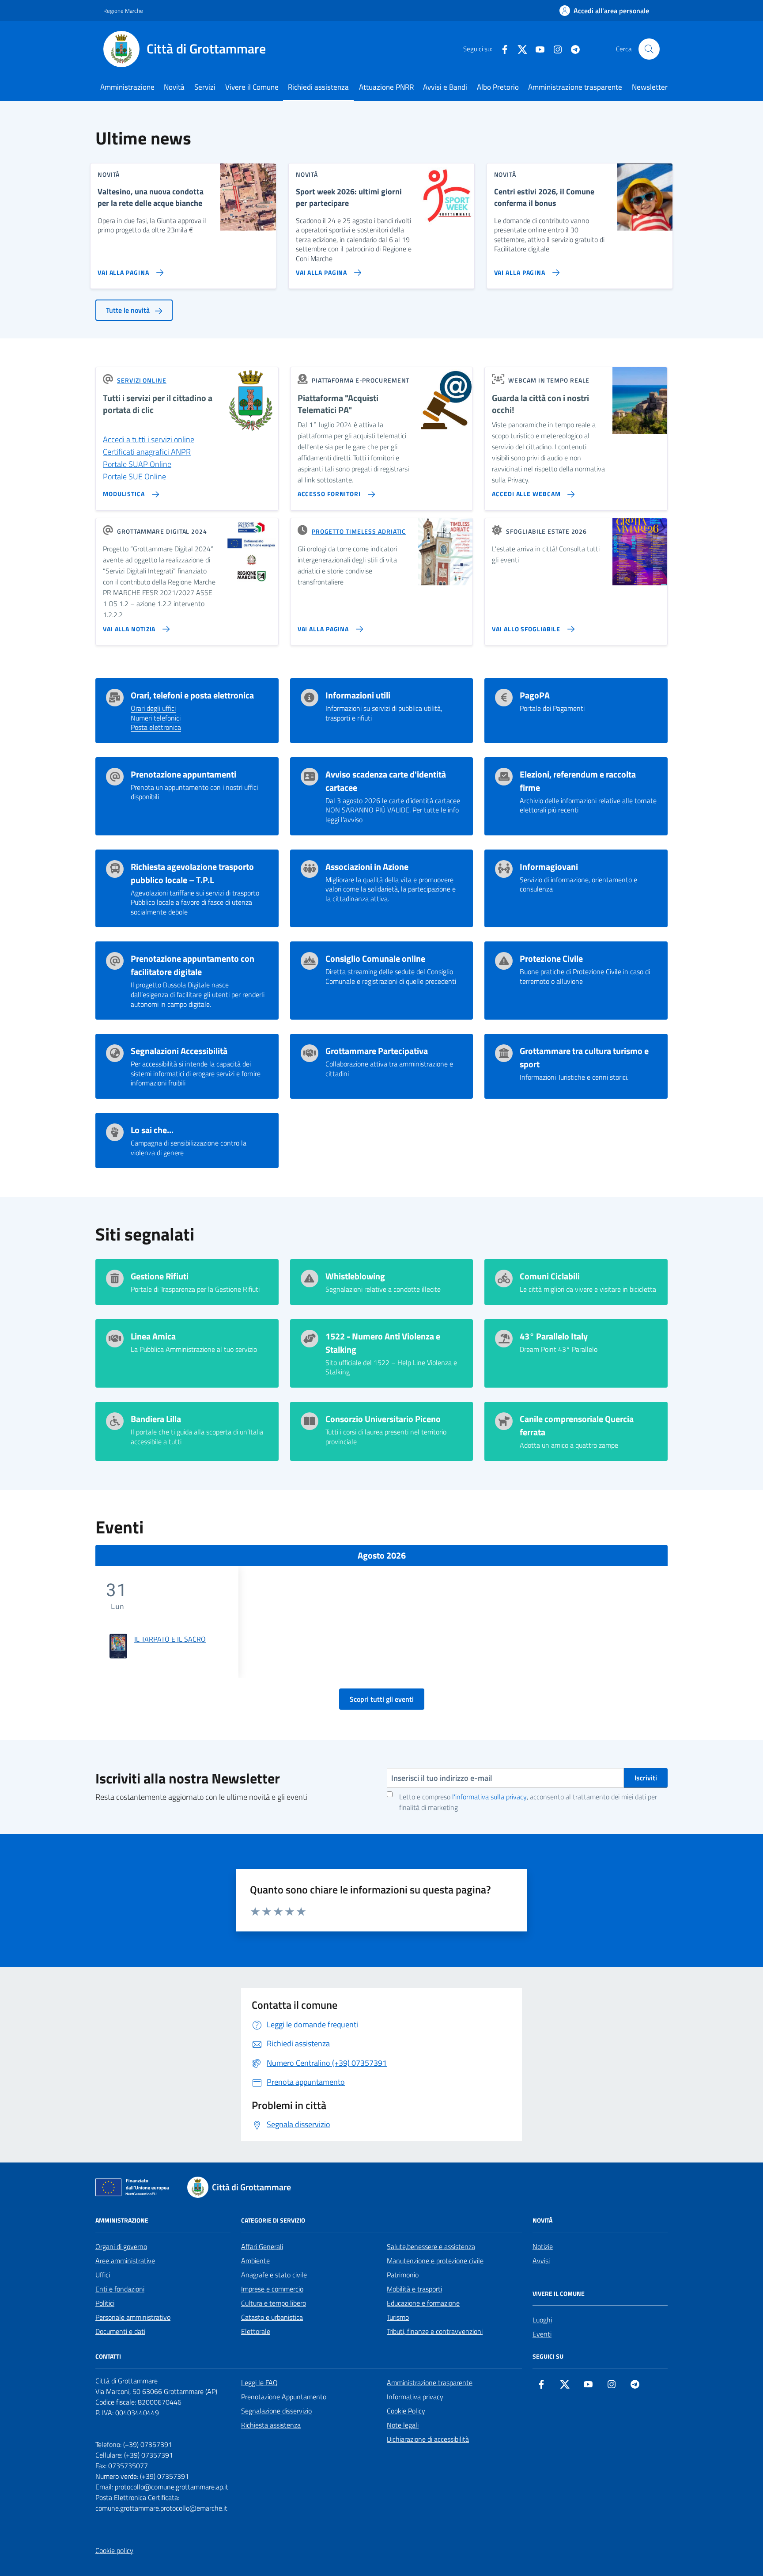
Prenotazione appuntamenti (183, 774)
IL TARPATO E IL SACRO (170, 1639)
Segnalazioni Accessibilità (179, 1051)
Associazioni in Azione (367, 867)
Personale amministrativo (133, 2317)
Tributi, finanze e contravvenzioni (435, 2331)
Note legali (403, 2425)
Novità (174, 87)
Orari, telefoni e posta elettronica (192, 695)
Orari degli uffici (153, 709)
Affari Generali (262, 2246)
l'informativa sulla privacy (489, 1797)
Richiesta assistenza (271, 2425)
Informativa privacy (415, 2397)
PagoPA (535, 695)
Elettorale (256, 2331)
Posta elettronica (156, 728)
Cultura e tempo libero (274, 2303)
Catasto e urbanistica (272, 2317)
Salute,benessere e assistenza (431, 2246)
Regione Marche (123, 11)
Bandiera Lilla (156, 1419)
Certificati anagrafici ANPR (147, 452)
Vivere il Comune (252, 87)
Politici (105, 2303)
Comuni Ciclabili (550, 1276)
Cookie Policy (406, 2411)
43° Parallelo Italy (554, 1336)
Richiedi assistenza (318, 87)
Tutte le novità (129, 310)
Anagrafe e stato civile (274, 2275)
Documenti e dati (120, 2331)
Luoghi (542, 2320)
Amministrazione (127, 87)
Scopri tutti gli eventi (382, 1699)
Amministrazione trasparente (575, 87)
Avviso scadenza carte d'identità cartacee (386, 781)
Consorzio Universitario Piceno (383, 1419)
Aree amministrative (125, 2261)
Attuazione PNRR (386, 87)
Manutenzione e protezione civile (435, 2261)
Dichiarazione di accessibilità (428, 2439)
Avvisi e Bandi (445, 87)
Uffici (103, 2275)
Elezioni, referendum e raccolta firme (578, 781)
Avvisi (541, 2261)
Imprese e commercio (272, 2289)
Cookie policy (114, 2550)
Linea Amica (153, 1336)
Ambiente (255, 2261)
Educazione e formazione (423, 2303)
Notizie (543, 2246)
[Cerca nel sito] (649, 49)
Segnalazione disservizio (276, 2411)
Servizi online (142, 380)
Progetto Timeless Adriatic (359, 531)
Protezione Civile (551, 959)
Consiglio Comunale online (375, 959)
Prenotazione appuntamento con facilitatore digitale (193, 965)
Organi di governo (121, 2246)
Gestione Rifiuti (160, 1276)
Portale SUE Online (134, 476)
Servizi (205, 87)
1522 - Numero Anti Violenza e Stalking (383, 1343)
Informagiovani (549, 867)
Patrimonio (403, 2275)
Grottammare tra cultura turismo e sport (584, 1058)
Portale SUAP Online (137, 464)
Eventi (542, 2334)
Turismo (398, 2317)
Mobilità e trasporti (414, 2289)
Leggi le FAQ (259, 2383)
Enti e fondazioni (120, 2289)
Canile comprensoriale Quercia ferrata (577, 1426)
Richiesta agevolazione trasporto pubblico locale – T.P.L (192, 873)
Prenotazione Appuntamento (284, 2397)
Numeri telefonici (156, 718)
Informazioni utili (358, 695)
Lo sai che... (152, 1130)
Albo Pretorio (498, 87)
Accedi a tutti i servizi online (149, 439)
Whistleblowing (355, 1276)
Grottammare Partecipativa (377, 1051)
